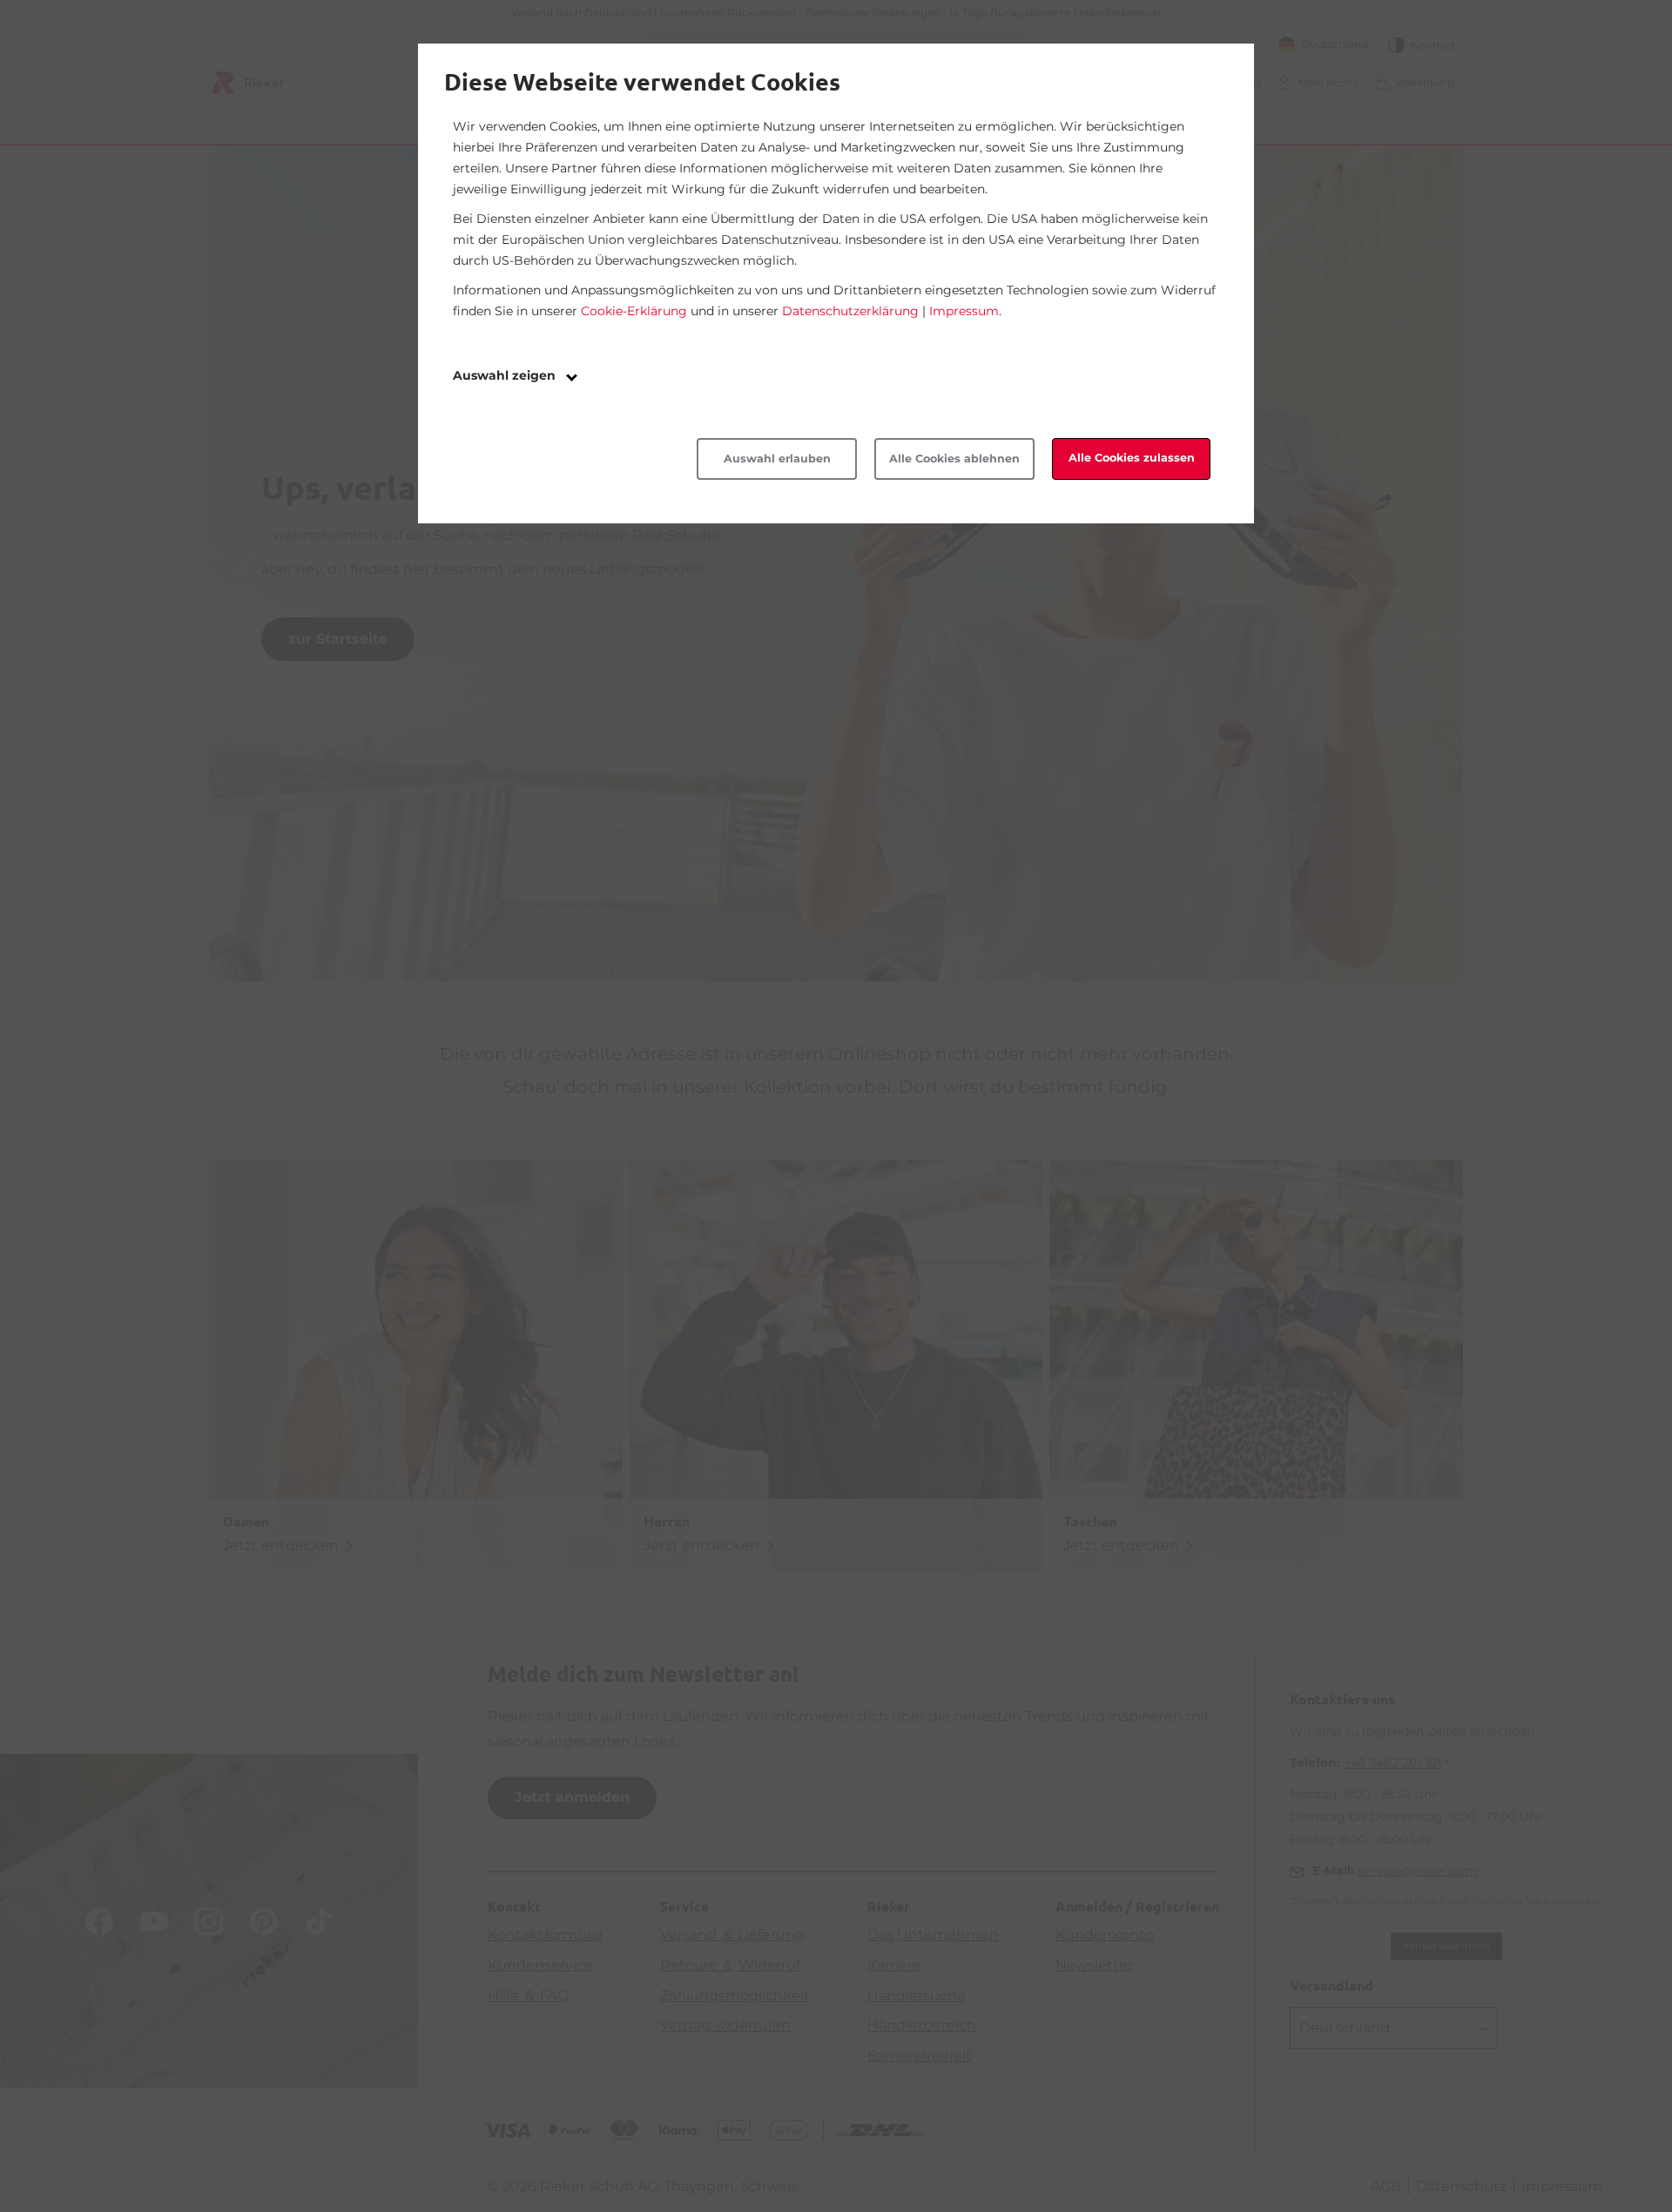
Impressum (964, 311)
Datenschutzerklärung (850, 311)
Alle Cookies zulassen (1132, 458)
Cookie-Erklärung (634, 311)
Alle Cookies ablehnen (954, 459)
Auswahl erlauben (777, 459)
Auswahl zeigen (506, 375)
